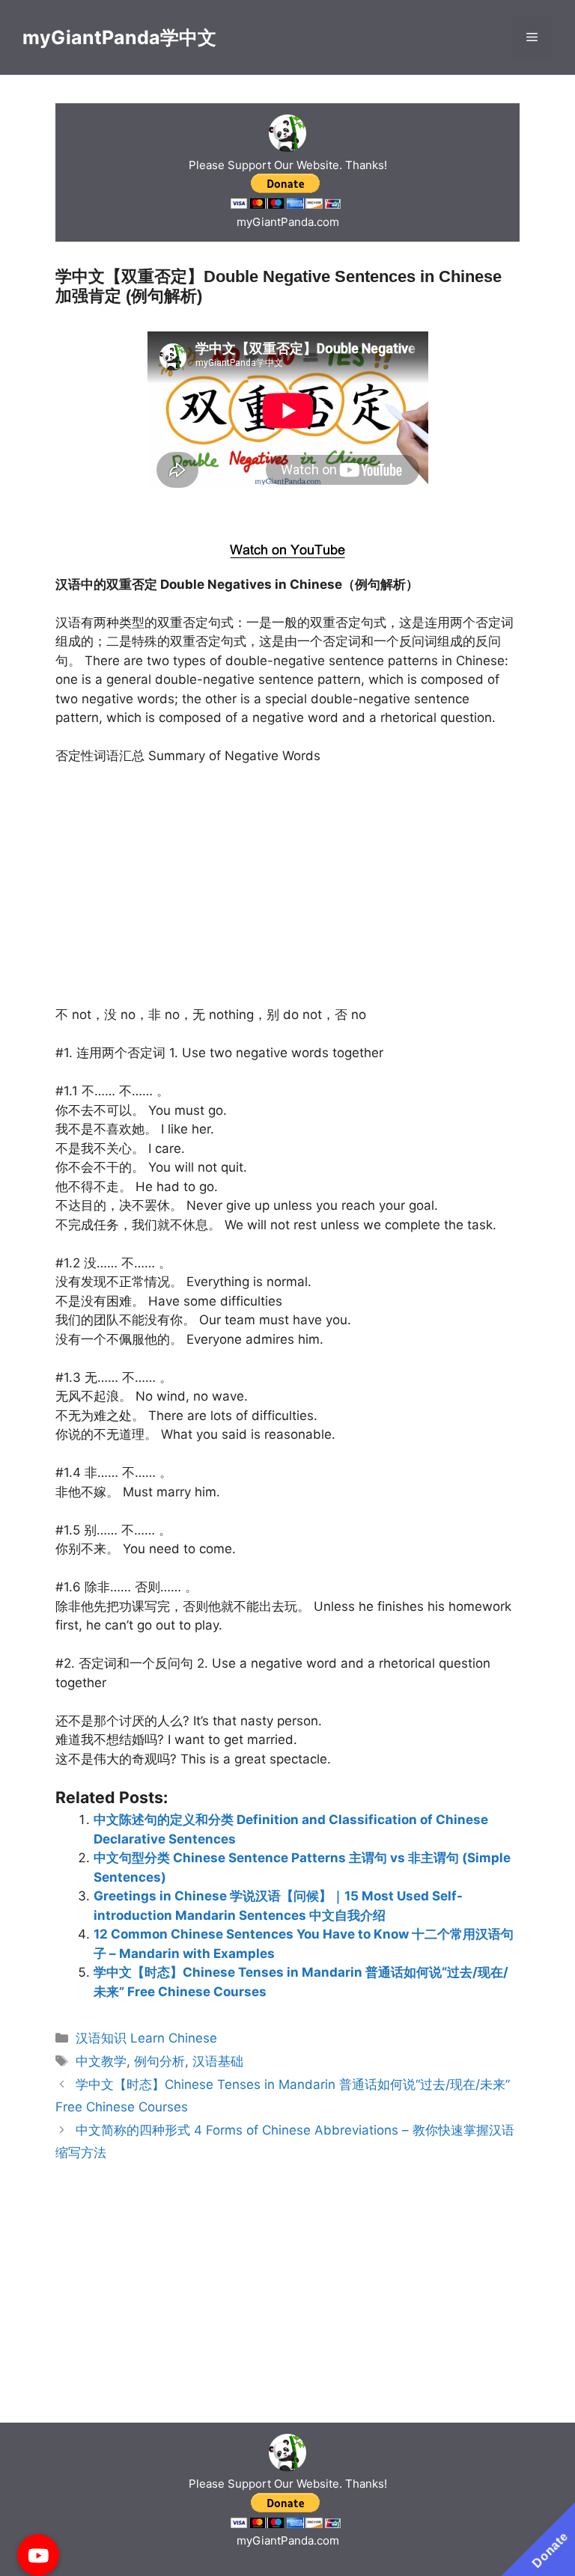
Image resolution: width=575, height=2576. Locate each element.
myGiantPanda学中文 (119, 37)
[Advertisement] (288, 513)
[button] (38, 2555)
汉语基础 (218, 2061)
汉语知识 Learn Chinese (146, 2038)
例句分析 (159, 2061)
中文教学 (101, 2061)
